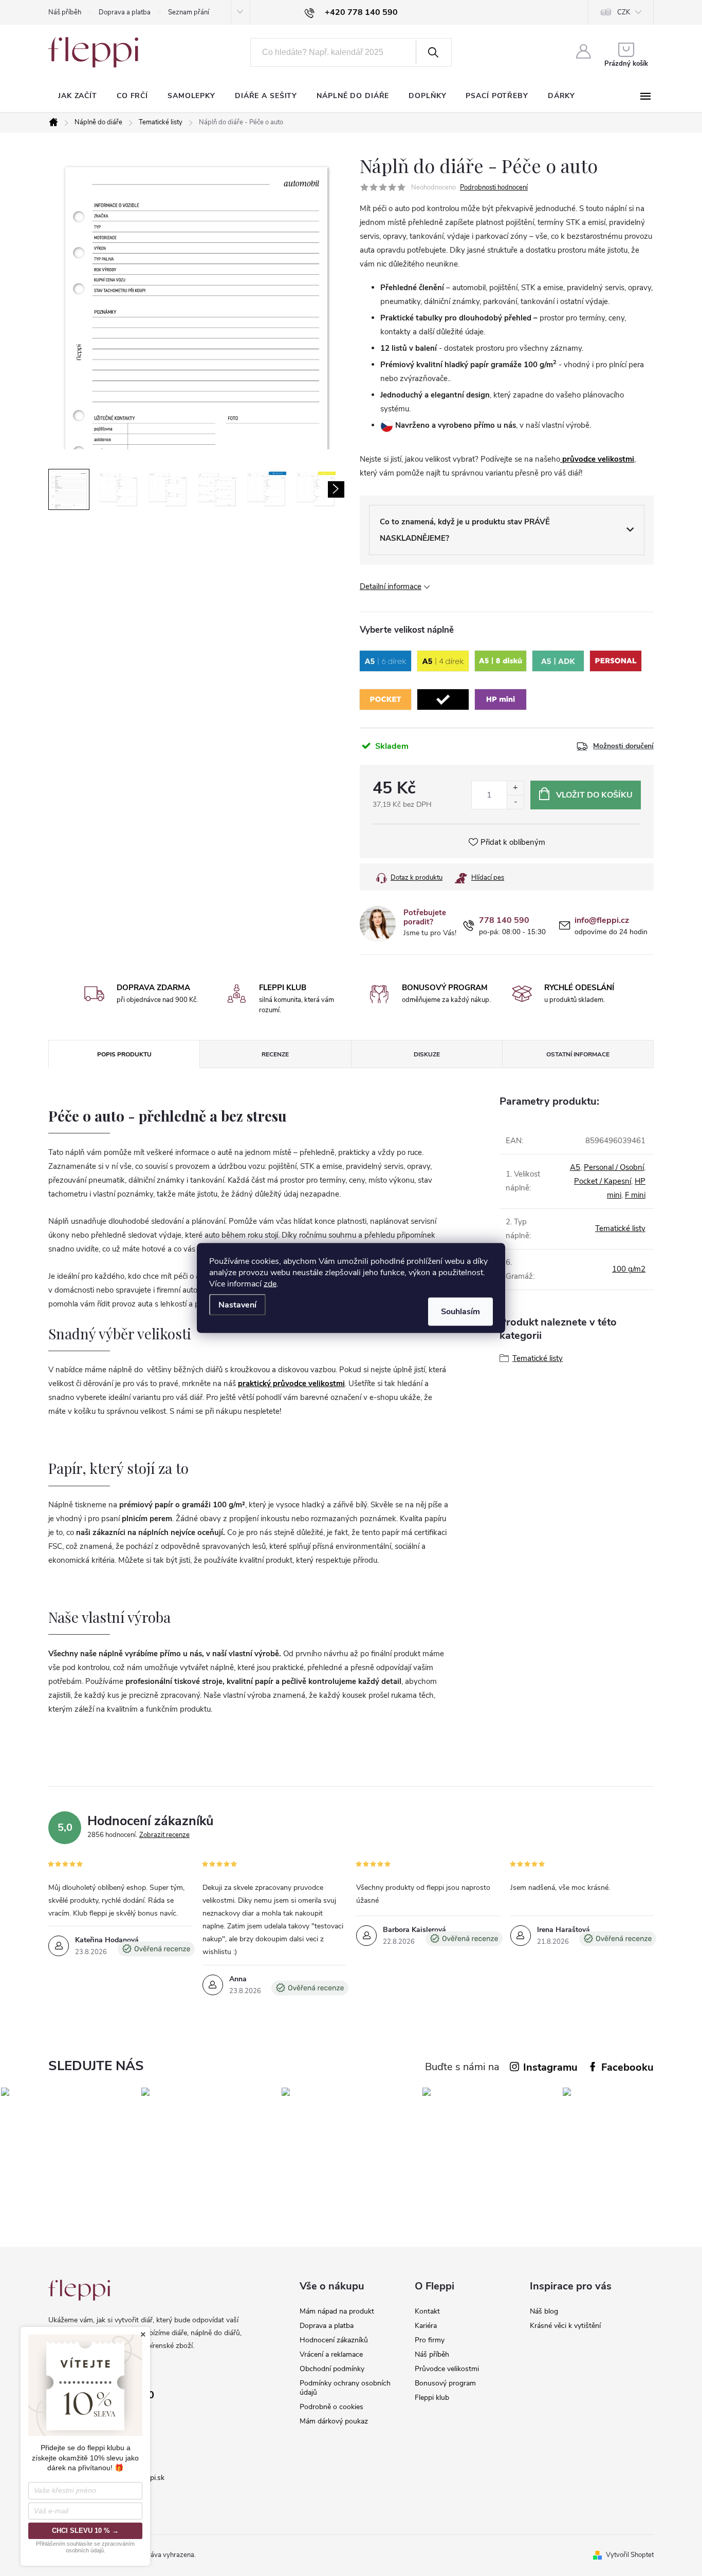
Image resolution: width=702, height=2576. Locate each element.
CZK (624, 12)
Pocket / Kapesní (603, 1181)
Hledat (433, 52)
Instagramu (550, 2067)
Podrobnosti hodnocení (494, 187)
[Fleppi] (79, 2290)
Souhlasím (460, 1312)
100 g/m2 (629, 1269)
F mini (635, 1195)
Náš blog (544, 2311)
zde (270, 1284)
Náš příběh (65, 12)
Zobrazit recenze (164, 1835)
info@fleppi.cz (602, 921)
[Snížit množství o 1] (515, 802)
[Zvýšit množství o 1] (515, 788)
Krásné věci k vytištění (565, 2326)
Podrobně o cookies (331, 2407)
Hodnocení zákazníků (334, 2340)
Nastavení (237, 1305)
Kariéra (426, 2326)
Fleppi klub (432, 2398)
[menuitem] (78, 96)
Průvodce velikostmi (447, 2369)
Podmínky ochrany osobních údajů (345, 2388)
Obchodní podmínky (332, 2369)
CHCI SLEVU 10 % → (85, 2531)
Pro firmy (430, 2340)
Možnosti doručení (623, 746)
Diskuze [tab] (427, 1054)
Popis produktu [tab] (124, 1054)
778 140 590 (504, 921)
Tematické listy (620, 1228)
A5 (575, 1167)
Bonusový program (445, 2383)
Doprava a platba (125, 12)
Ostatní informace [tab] (578, 1054)
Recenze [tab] (275, 1054)
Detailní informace (391, 586)
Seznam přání (189, 12)
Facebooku (627, 2067)
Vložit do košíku (594, 795)
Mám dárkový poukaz (334, 2421)
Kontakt (427, 2311)
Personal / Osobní (614, 1167)
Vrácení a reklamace (331, 2354)
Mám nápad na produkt (337, 2311)
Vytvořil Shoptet (630, 2555)
